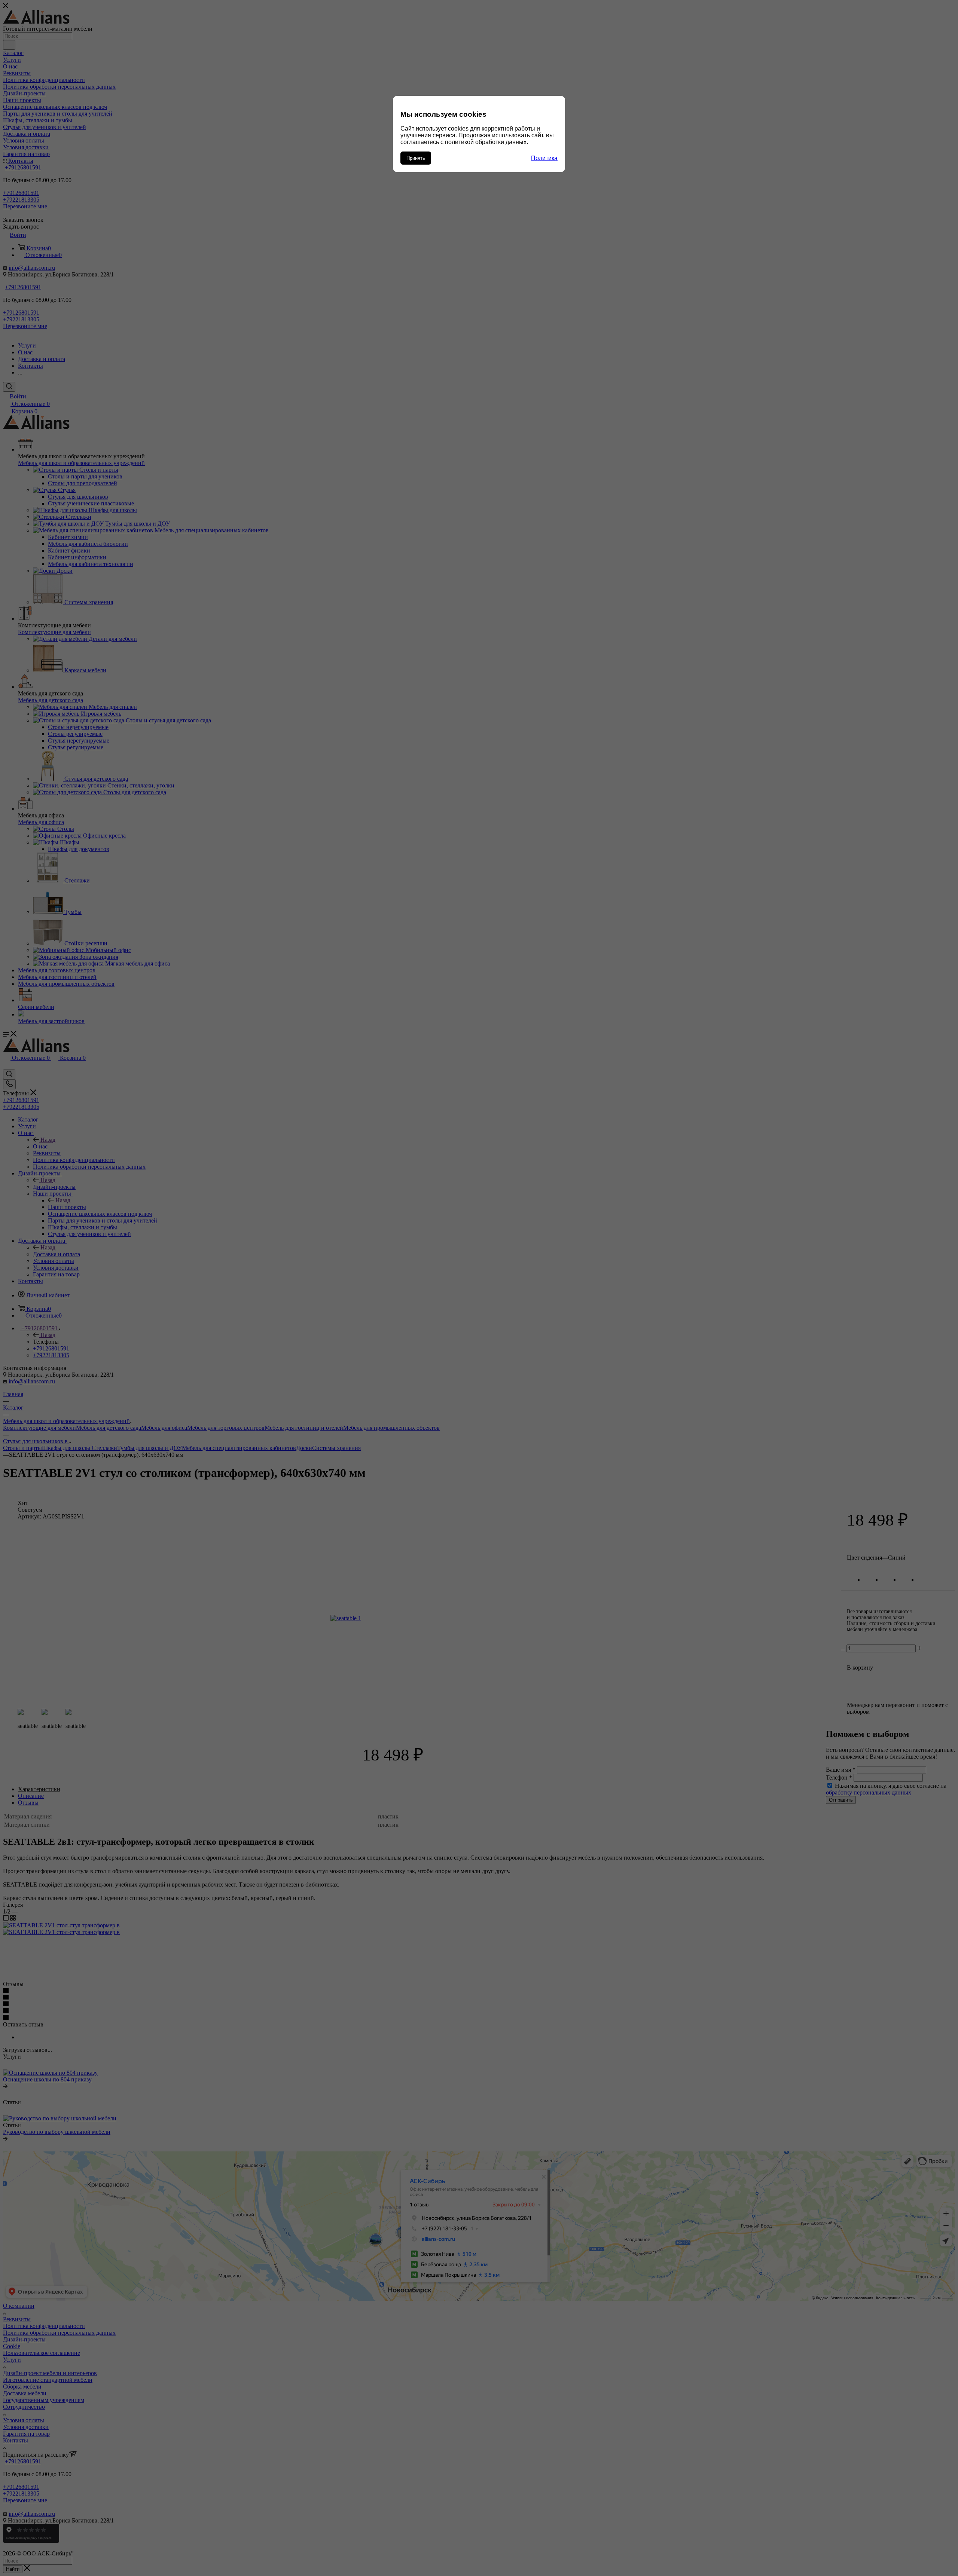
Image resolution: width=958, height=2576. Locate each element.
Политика (544, 158)
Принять (416, 158)
